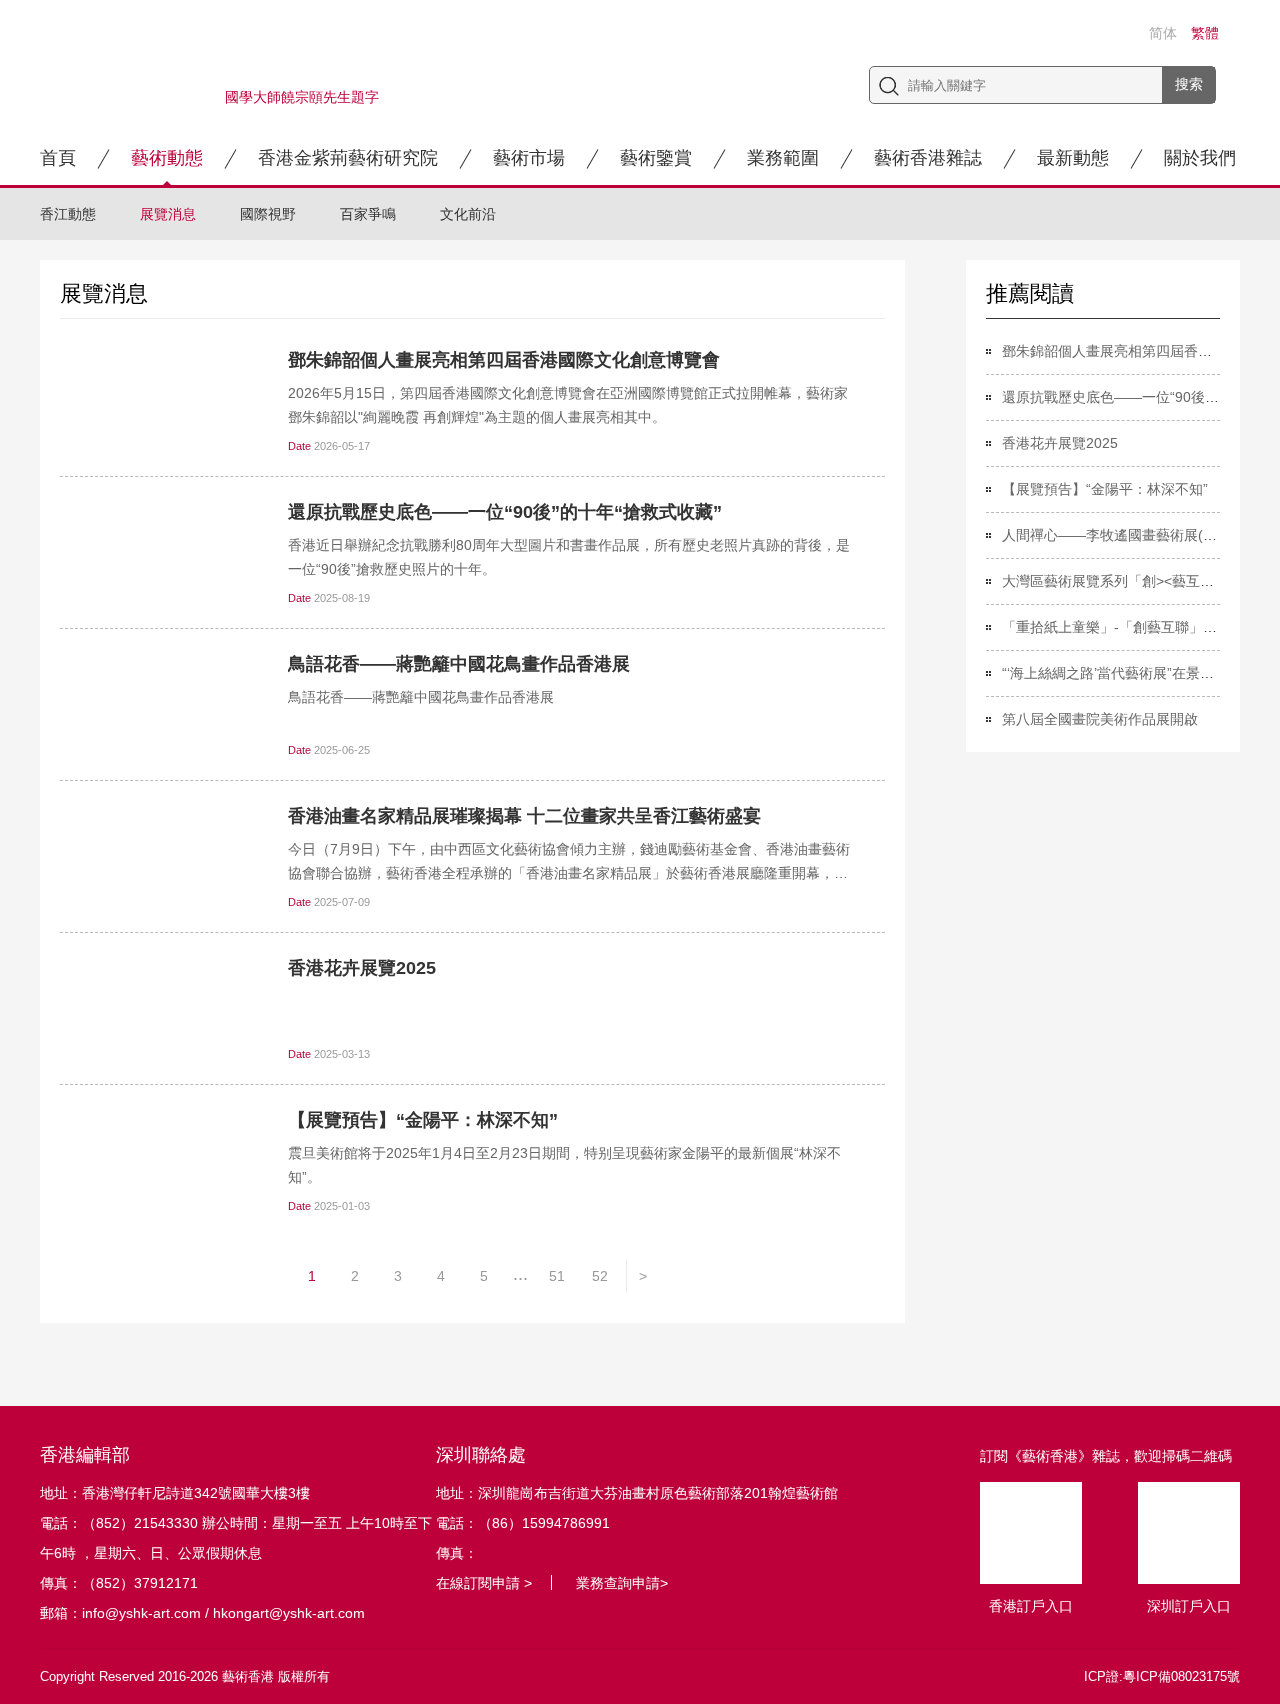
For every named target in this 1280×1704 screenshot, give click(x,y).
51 (557, 1276)
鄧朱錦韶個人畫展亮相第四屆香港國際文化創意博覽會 (504, 360)
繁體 (1205, 33)
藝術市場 (529, 158)
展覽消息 (168, 214)
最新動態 (1073, 158)
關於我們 (1200, 158)
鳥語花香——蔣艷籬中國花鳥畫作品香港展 (459, 664)
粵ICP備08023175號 (1181, 1676)
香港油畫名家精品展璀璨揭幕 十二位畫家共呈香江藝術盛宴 (524, 816)
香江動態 (68, 214)
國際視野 (268, 214)
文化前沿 (468, 214)
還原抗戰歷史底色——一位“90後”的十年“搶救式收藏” (505, 512)
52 (600, 1276)
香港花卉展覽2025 (362, 968)
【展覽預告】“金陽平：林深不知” (423, 1120)
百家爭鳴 (368, 214)
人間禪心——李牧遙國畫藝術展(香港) (1119, 535)
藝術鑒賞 (656, 158)
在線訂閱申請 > (484, 1583)
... (520, 1274)
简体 (1163, 33)
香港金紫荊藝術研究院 (348, 158)
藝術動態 (167, 158)
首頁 (58, 158)
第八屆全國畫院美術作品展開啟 (1100, 719)
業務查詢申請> (622, 1583)
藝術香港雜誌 (928, 158)
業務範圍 (783, 158)
